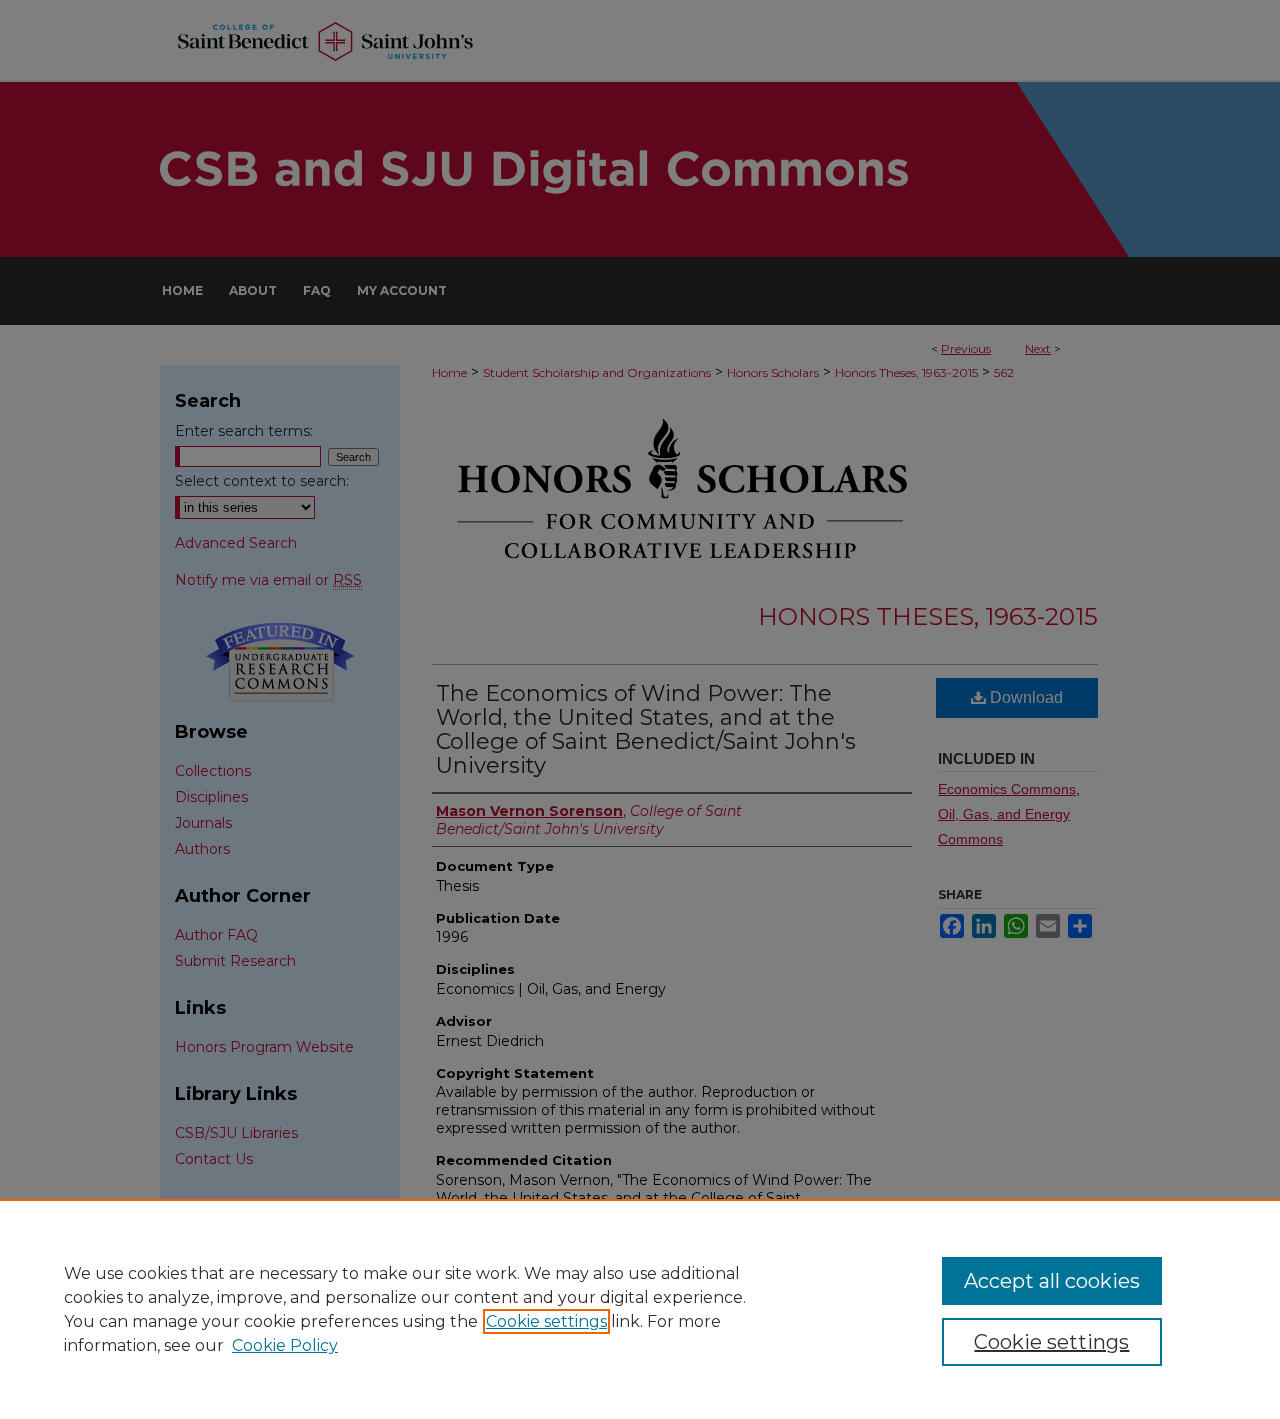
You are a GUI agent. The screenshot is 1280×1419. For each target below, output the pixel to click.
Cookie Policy (285, 1345)
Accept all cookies (1052, 1281)
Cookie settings (546, 1321)
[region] (640, 1309)
